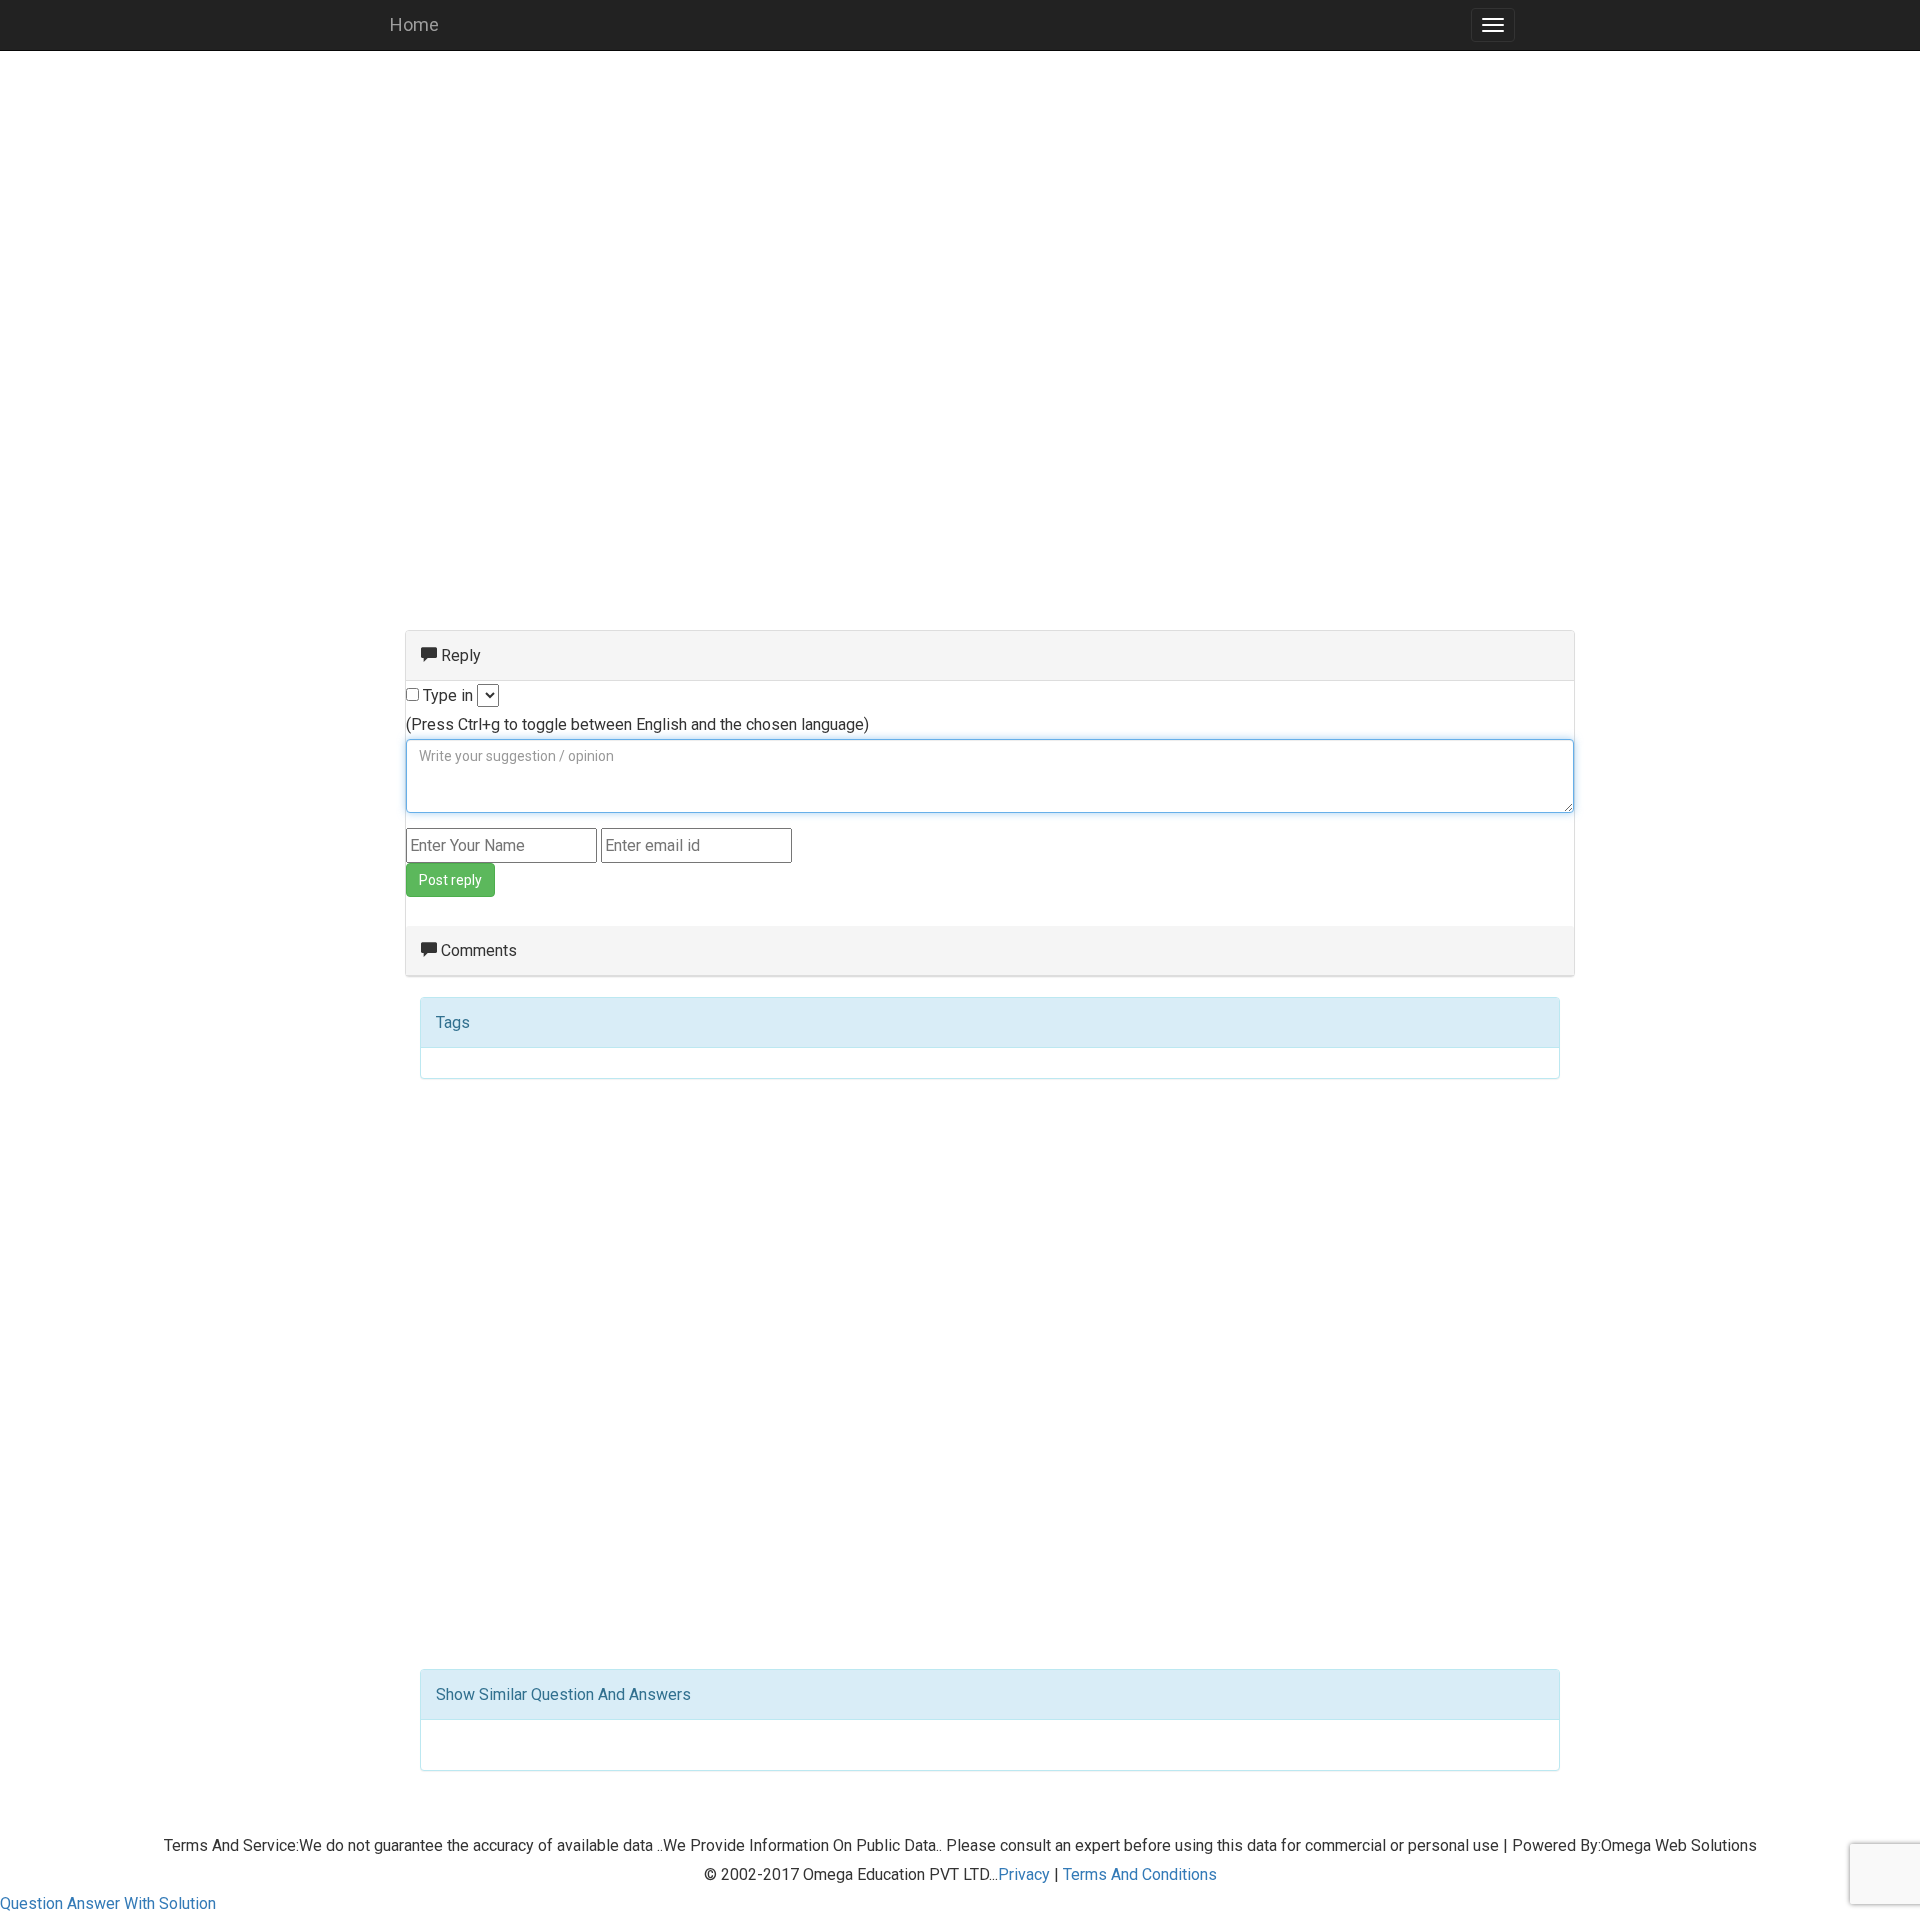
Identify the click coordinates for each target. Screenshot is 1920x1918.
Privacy (1024, 1874)
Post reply (450, 880)
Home (414, 24)
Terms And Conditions (1140, 1874)
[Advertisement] (960, 210)
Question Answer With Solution (108, 1903)
